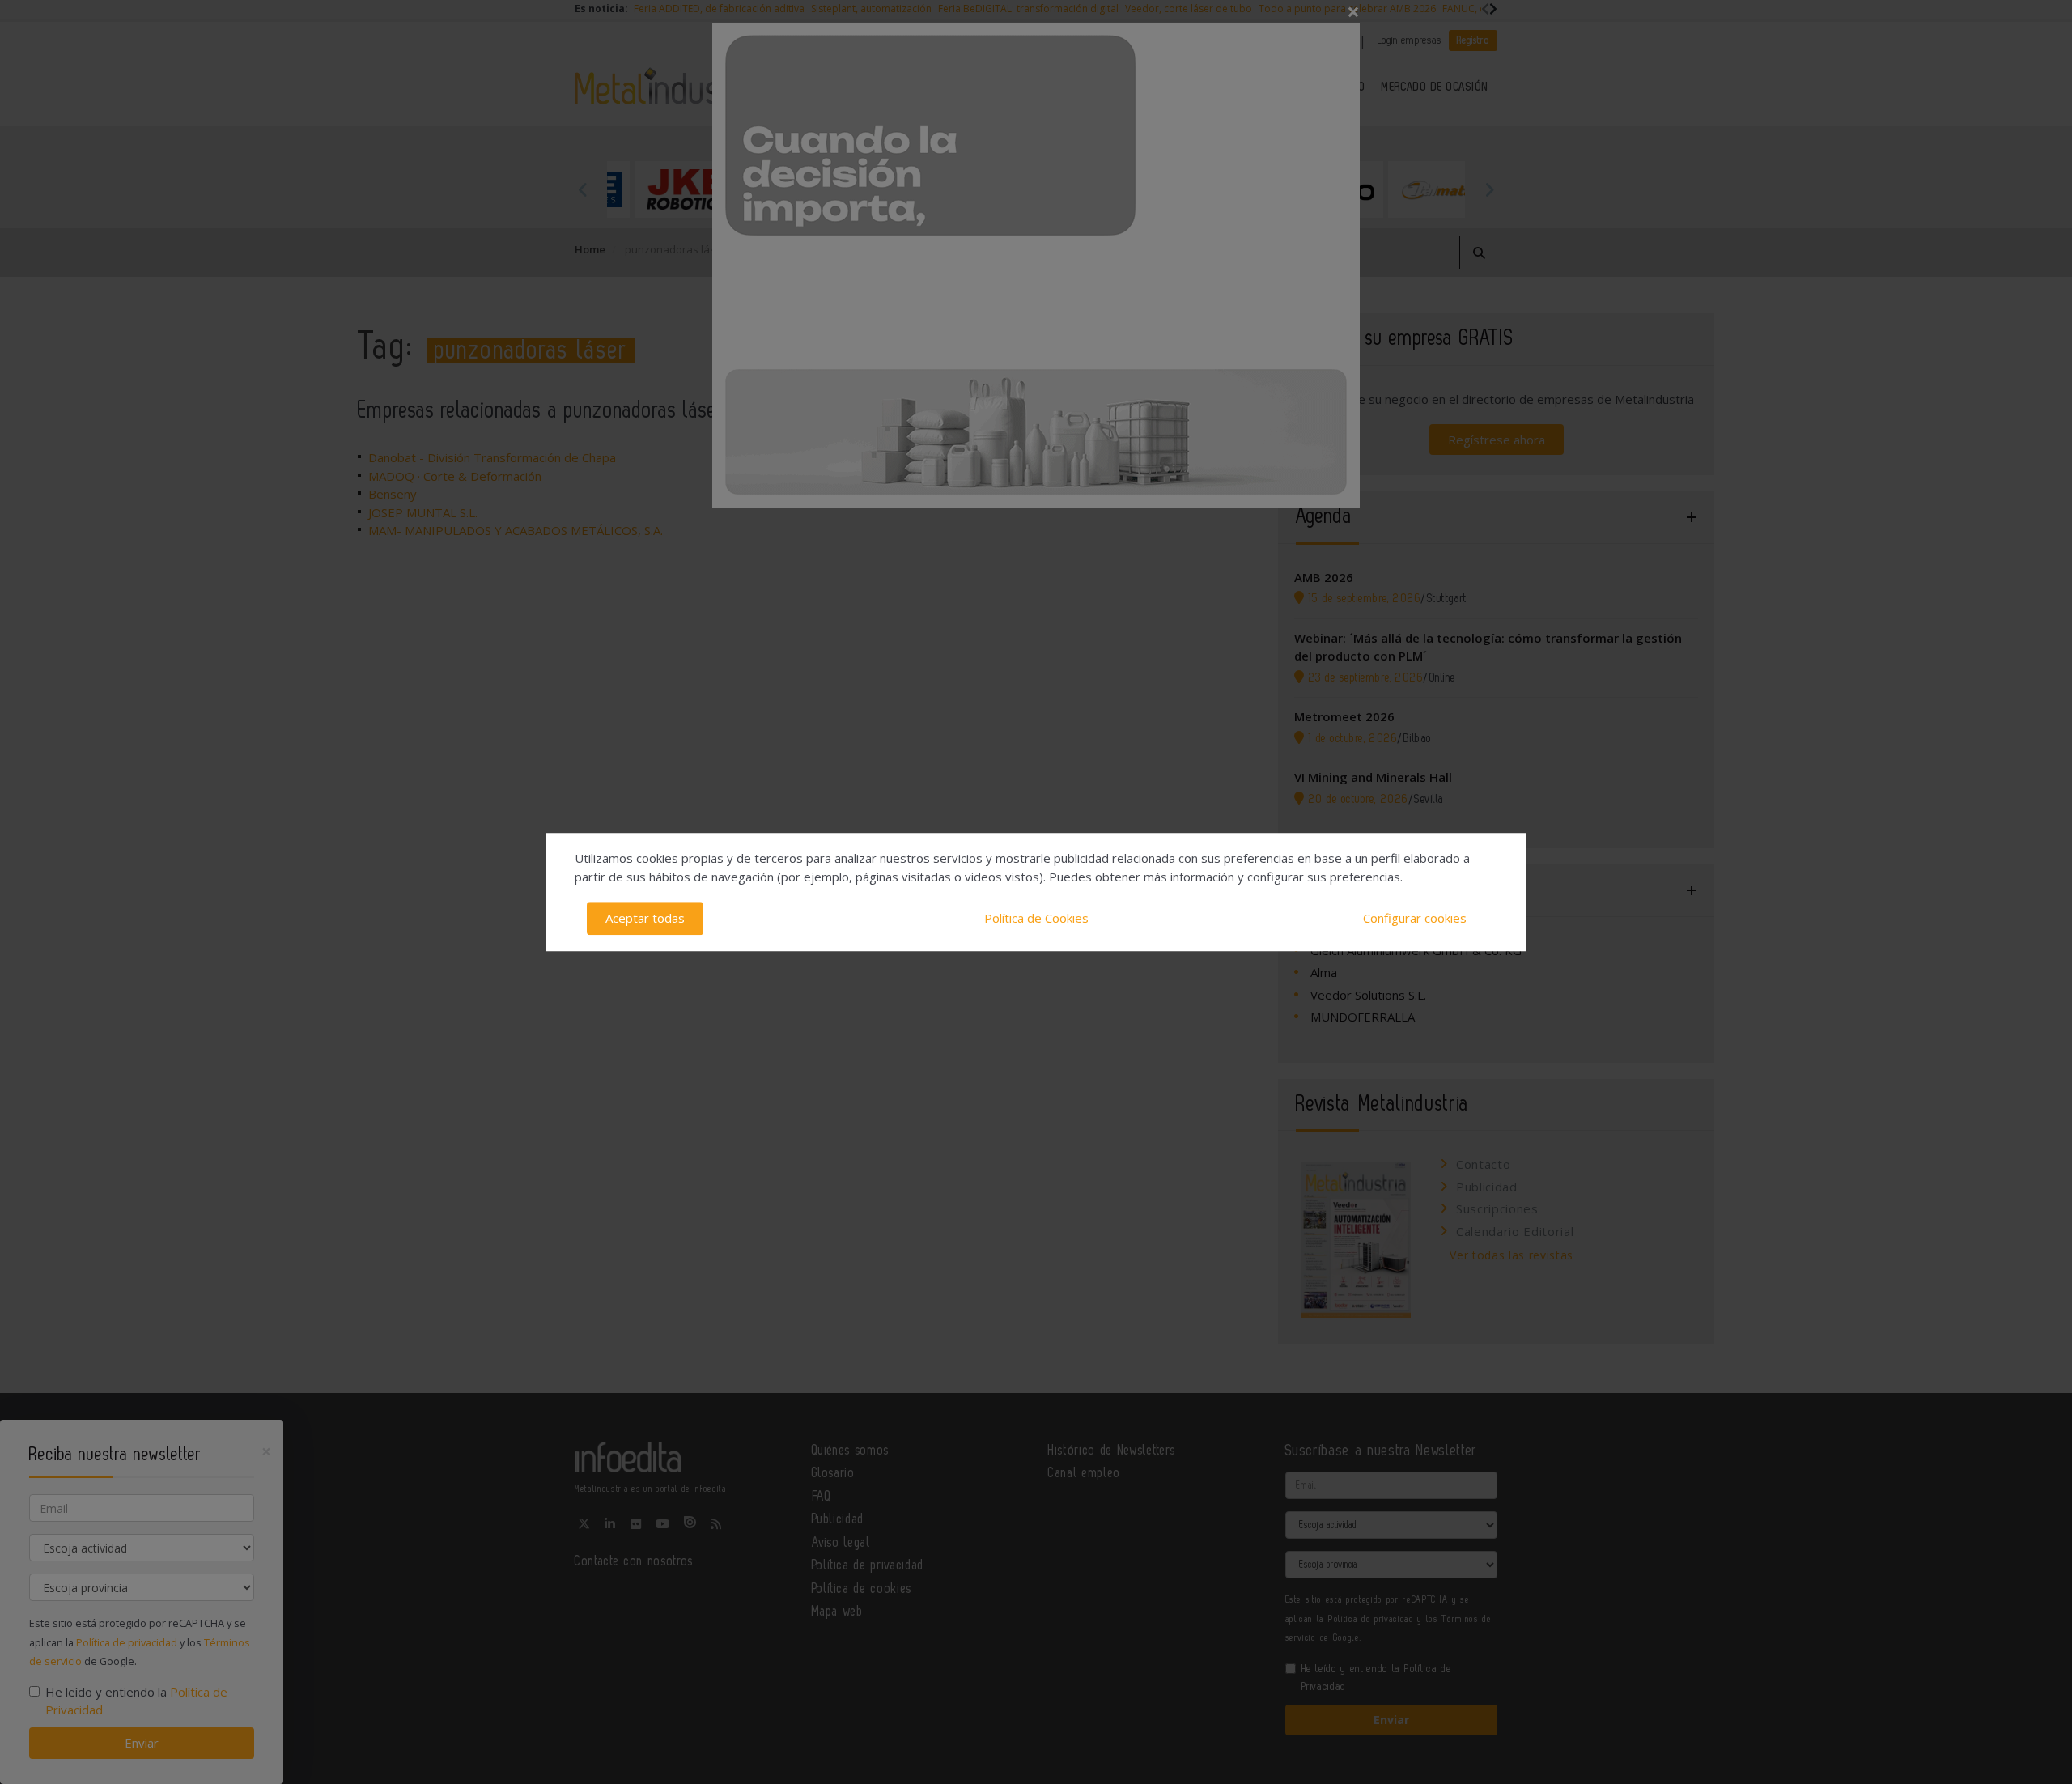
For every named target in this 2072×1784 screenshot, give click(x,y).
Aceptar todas (645, 918)
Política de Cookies (1036, 918)
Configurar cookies (1415, 918)
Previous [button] (583, 189)
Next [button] (1489, 189)
